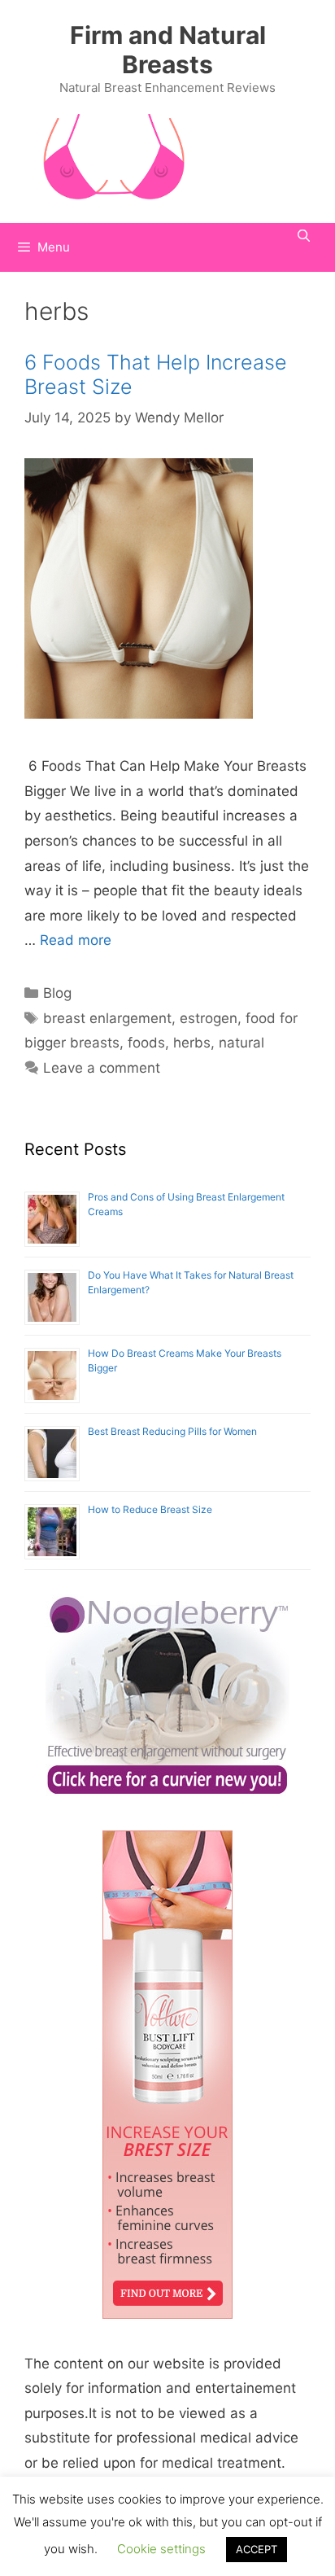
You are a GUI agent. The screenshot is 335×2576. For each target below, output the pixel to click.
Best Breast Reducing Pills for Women (172, 1431)
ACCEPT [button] (257, 2549)
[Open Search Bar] (304, 236)
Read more (76, 940)
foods (146, 1043)
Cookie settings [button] (161, 2549)
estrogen (209, 1018)
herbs (192, 1043)
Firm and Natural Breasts (168, 50)
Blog (57, 993)
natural (241, 1043)
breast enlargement (107, 1018)
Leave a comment (102, 1068)
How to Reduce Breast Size (150, 1509)
